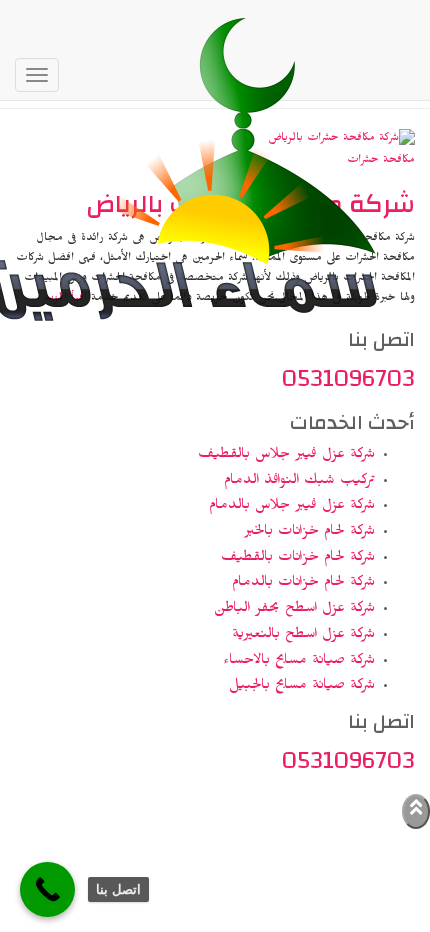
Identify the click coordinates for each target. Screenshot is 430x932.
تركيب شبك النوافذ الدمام (299, 482)
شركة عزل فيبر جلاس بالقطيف (286, 456)
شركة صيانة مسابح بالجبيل (302, 687)
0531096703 (348, 378)
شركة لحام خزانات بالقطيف (298, 559)
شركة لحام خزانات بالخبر (309, 533)
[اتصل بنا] (47, 889)
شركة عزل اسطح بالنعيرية (303, 636)
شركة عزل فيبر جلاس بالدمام (292, 507)
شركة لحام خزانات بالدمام (303, 584)
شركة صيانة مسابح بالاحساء (299, 662)
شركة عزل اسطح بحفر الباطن (294, 610)
